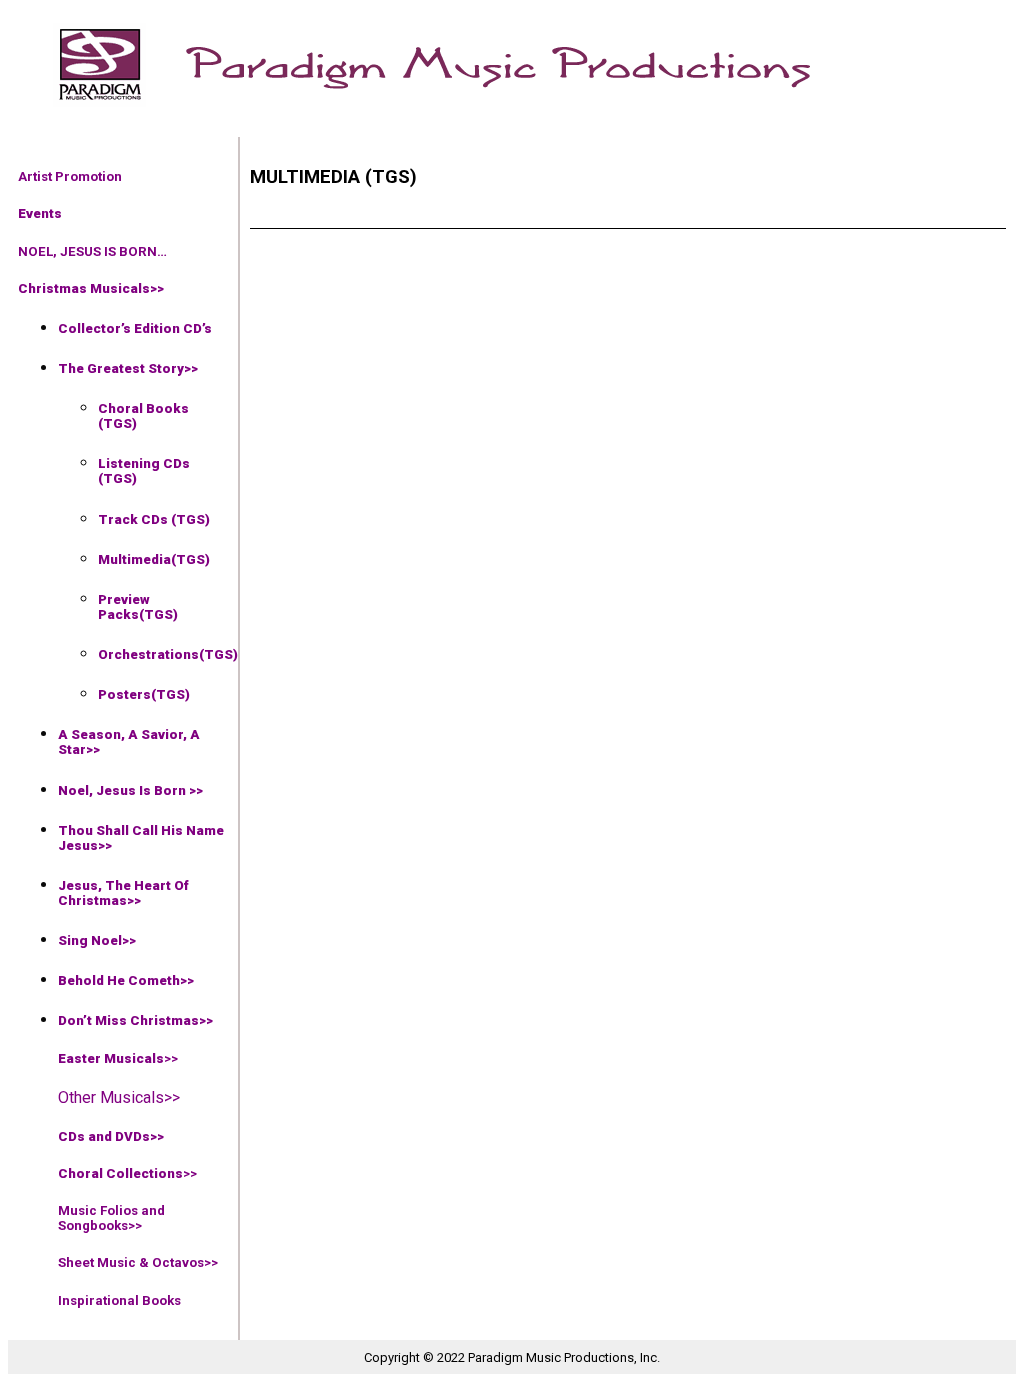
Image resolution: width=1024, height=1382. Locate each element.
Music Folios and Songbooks (111, 1218)
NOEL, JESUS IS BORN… (92, 251)
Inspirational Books (119, 1300)
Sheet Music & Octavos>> (138, 1262)
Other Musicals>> (119, 1097)
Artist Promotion (70, 176)
